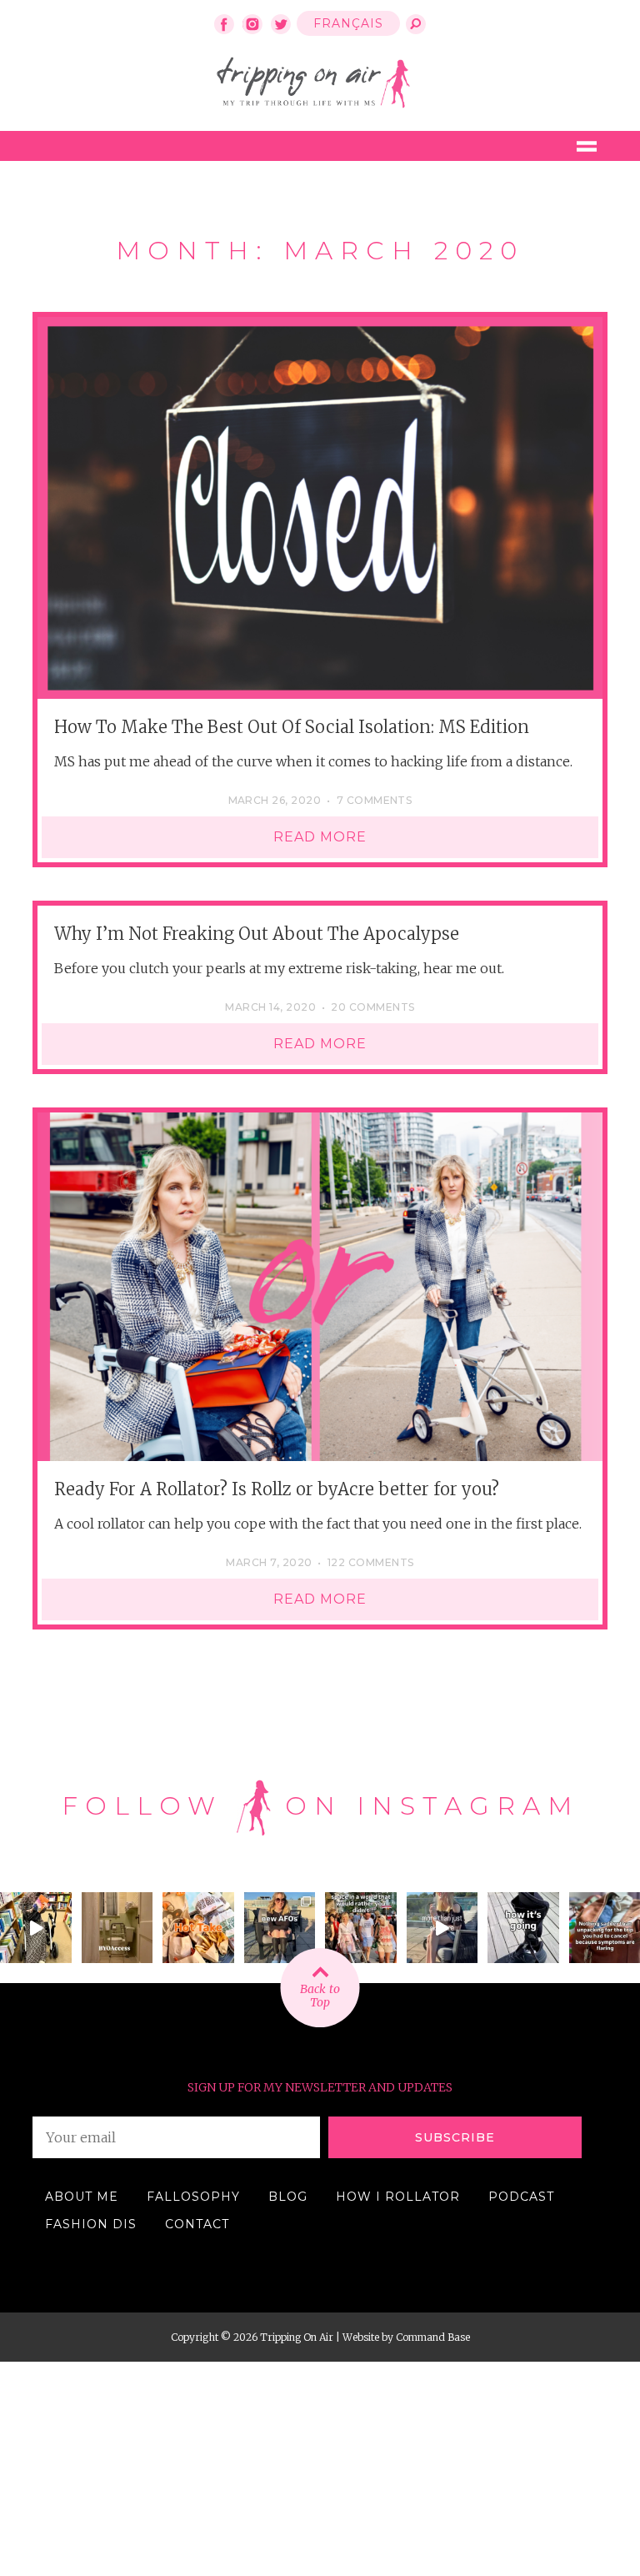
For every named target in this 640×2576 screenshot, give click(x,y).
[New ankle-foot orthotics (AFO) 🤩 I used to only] (280, 1928)
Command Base (433, 2337)
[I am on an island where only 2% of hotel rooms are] (117, 1928)
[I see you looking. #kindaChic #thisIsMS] (361, 1928)
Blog (288, 2197)
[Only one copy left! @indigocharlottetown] (36, 1928)
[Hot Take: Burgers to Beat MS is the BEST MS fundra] (198, 1928)
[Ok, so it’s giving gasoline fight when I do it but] (442, 1928)
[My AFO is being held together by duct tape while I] (523, 1928)
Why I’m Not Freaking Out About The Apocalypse (257, 934)
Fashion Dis (91, 2224)
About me (82, 2197)
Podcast (521, 2197)
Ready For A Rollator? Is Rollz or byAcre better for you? (277, 1489)
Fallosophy (193, 2197)
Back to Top (320, 1996)
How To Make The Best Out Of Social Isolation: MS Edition (292, 727)
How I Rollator (398, 2197)
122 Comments (371, 1562)
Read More (320, 837)
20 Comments (372, 1007)
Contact (197, 2224)
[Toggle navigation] (587, 146)
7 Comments (375, 800)
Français (348, 23)
